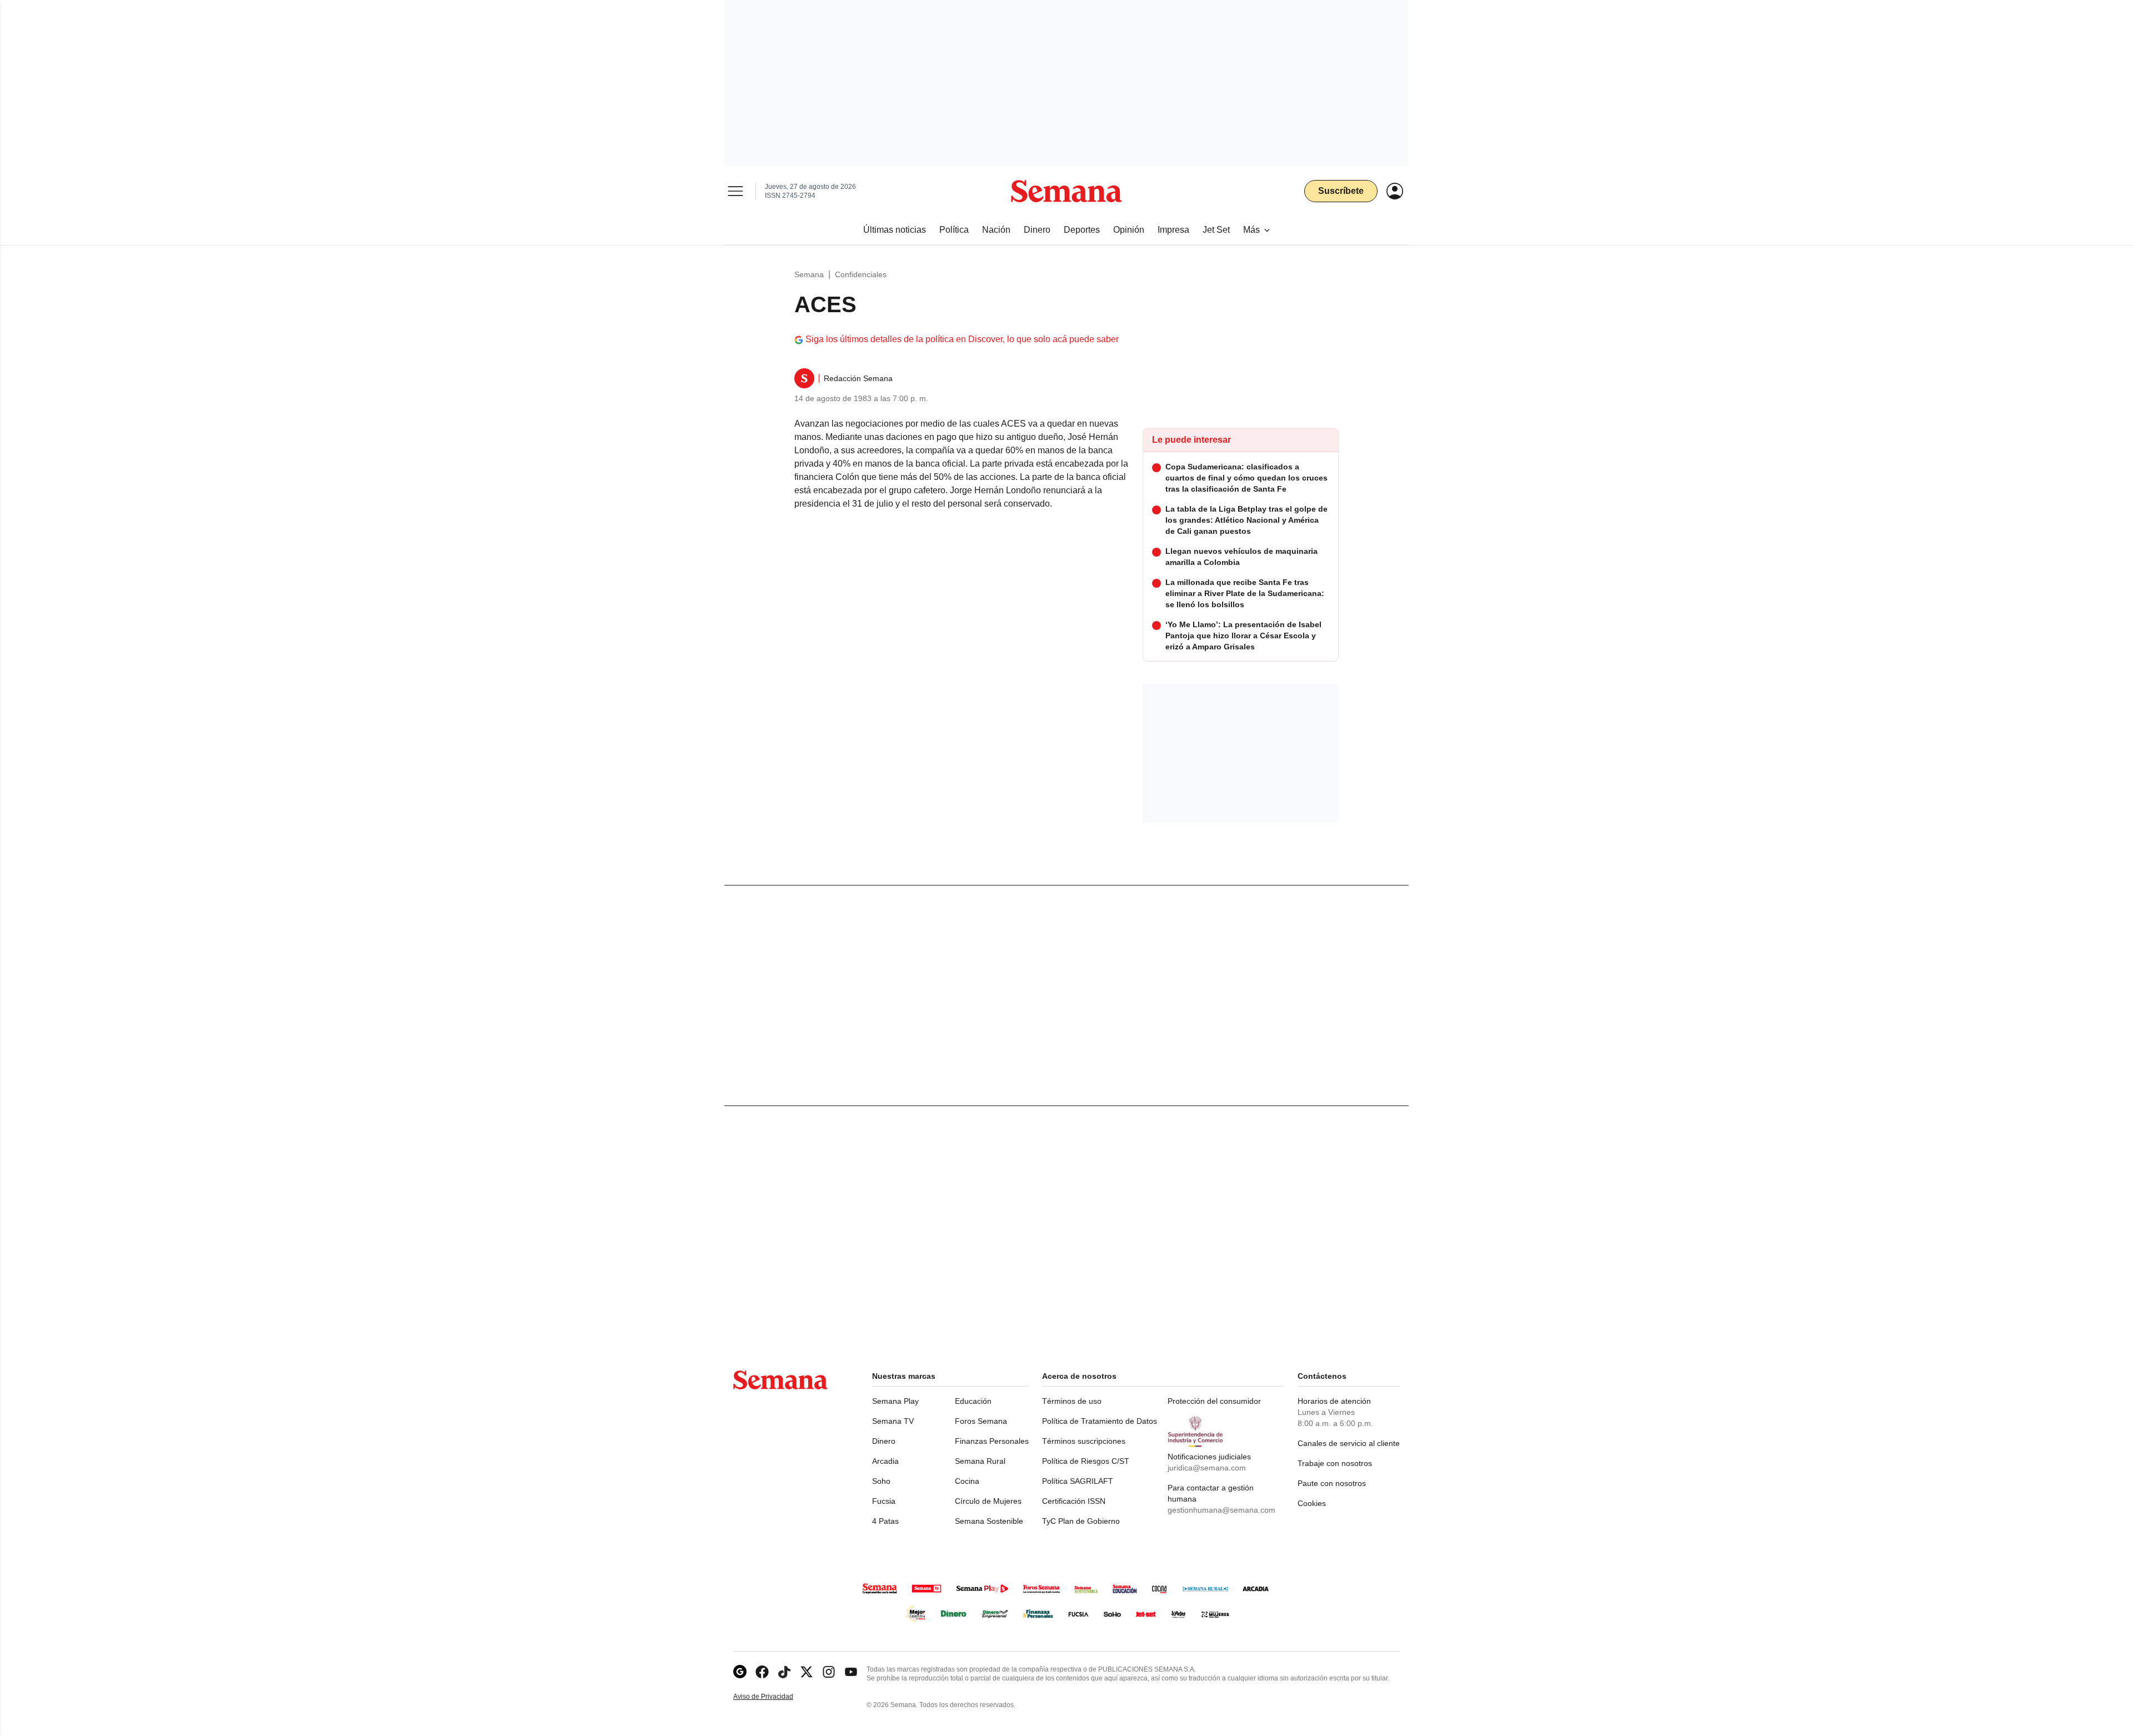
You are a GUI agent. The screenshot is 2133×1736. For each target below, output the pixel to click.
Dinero (884, 1441)
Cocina (967, 1481)
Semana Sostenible (989, 1521)
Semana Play (895, 1401)
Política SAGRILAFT (1078, 1481)
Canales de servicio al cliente (1349, 1443)
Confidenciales (861, 274)
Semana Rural (980, 1461)
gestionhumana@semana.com (1221, 1510)
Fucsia (884, 1501)
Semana (809, 274)
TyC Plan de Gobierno (1081, 1521)
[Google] (740, 1672)
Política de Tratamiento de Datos (1100, 1421)
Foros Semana (981, 1421)
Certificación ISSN (1074, 1501)
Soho (881, 1481)
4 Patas (885, 1521)
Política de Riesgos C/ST (1086, 1461)
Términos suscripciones (1084, 1441)
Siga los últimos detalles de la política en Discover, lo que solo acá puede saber (962, 339)
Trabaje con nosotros (1335, 1463)
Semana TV (893, 1421)
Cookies (1312, 1503)
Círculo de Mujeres (988, 1501)
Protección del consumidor (1214, 1401)
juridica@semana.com (1207, 1468)
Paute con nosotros (1332, 1483)
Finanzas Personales (992, 1441)
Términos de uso (1072, 1401)
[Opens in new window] (762, 1672)
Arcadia (885, 1461)
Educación (973, 1401)
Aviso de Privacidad (775, 1697)
